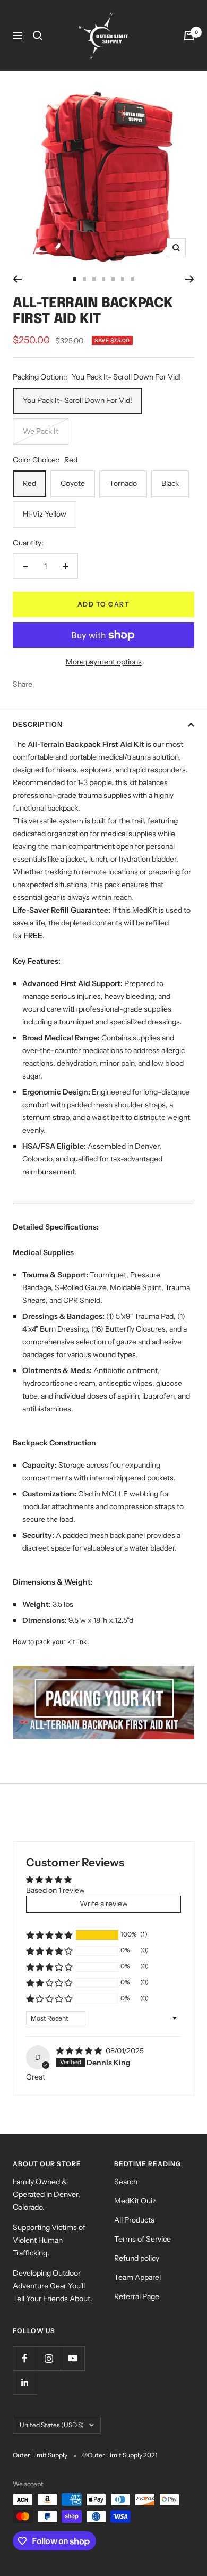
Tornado (123, 483)
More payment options (104, 662)
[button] (49, 1935)
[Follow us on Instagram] (49, 2358)
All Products (134, 2220)
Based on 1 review (55, 1890)
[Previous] (17, 279)
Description (38, 724)
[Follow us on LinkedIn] (25, 2382)
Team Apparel (137, 2277)
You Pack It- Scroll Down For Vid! (77, 400)
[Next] (190, 279)
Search (126, 2182)
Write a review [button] (104, 1904)
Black (170, 483)
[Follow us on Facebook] (25, 2358)
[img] (80, 2051)
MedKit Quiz (135, 2201)
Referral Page (137, 2296)
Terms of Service (143, 2239)
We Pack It (41, 431)
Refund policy (137, 2258)
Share (23, 684)
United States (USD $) (52, 2425)
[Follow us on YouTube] (72, 2358)
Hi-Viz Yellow (45, 514)
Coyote (73, 483)
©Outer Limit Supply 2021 (120, 2455)
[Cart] (189, 36)
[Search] (38, 36)
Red (29, 483)
